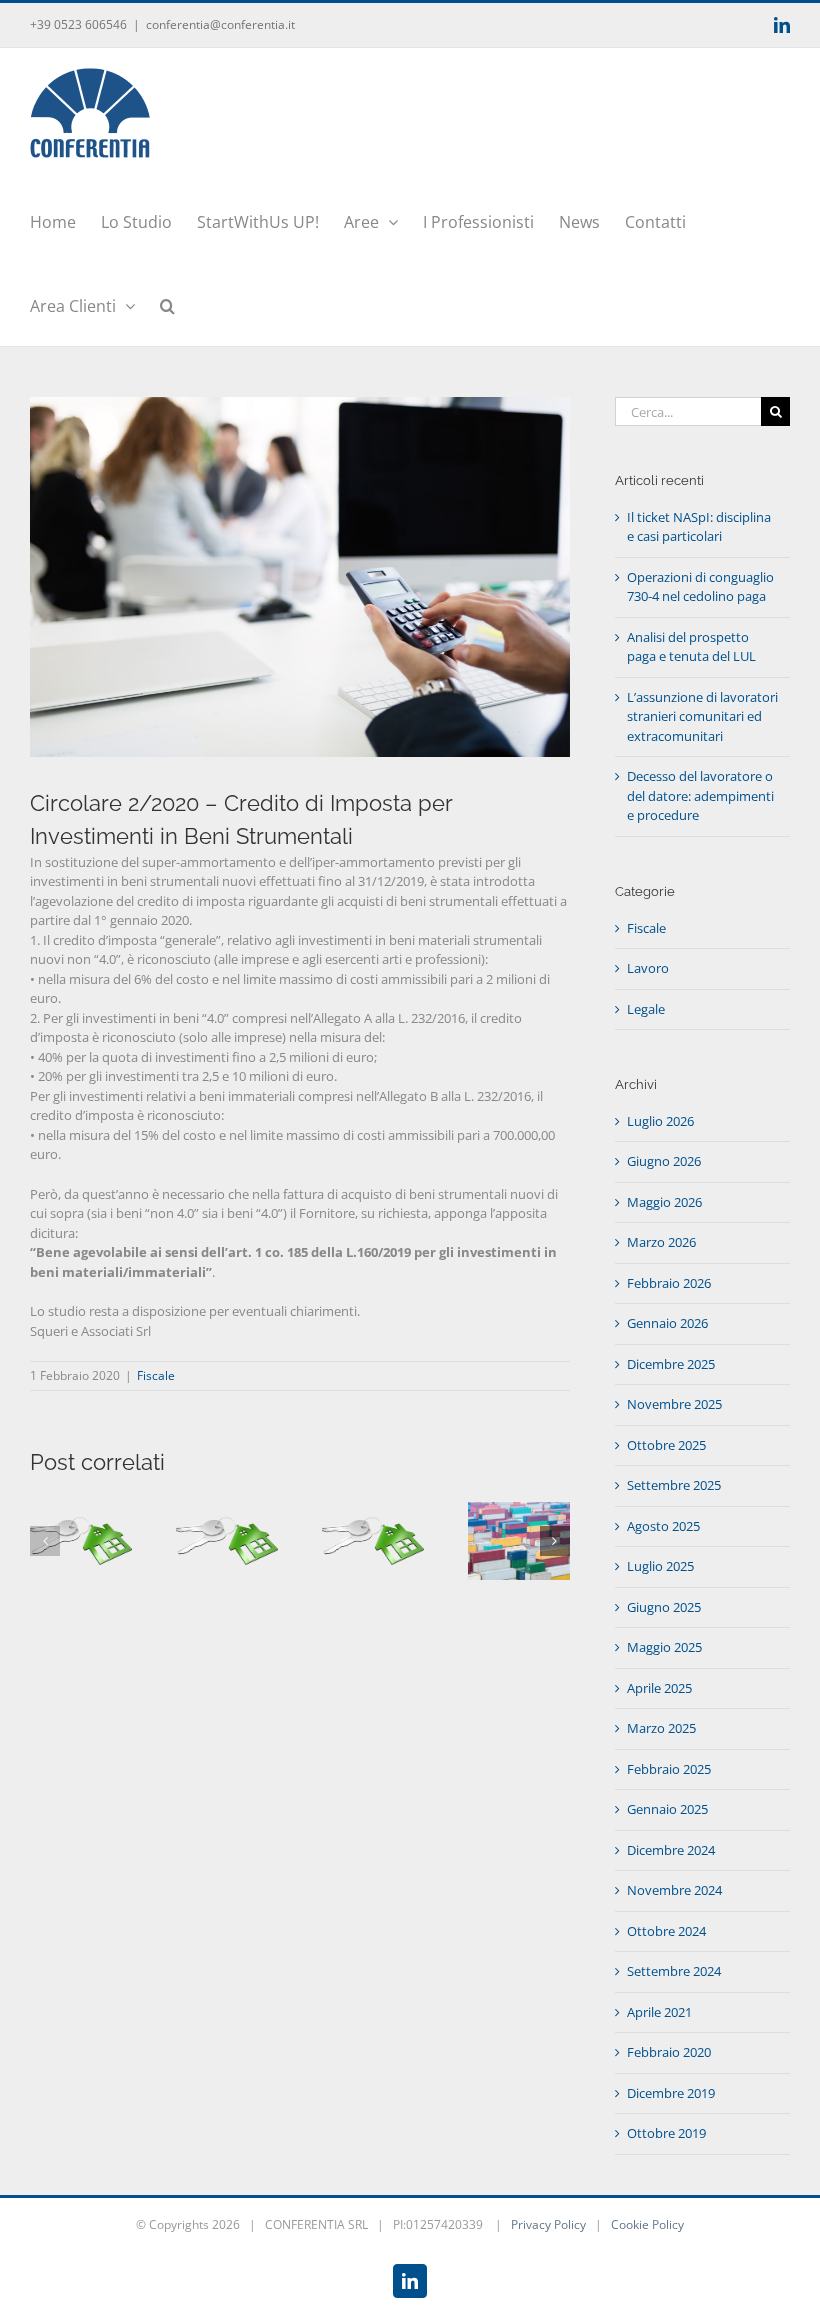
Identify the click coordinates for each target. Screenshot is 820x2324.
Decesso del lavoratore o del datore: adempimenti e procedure (700, 795)
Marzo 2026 (661, 1242)
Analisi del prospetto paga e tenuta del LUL (691, 647)
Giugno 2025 (664, 1607)
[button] (167, 304)
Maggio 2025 (664, 1647)
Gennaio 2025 (667, 1809)
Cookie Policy (647, 2224)
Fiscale (156, 1375)
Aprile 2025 (659, 1688)
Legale (646, 1009)
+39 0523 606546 (78, 24)
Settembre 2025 (674, 1485)
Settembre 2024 (674, 1971)
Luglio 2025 (660, 1566)
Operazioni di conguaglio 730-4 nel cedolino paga (700, 587)
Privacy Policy (548, 2224)
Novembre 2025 (674, 1404)
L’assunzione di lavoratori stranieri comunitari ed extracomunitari (702, 716)
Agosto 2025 (663, 1526)
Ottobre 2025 (666, 1445)
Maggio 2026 (664, 1202)
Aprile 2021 (659, 2012)
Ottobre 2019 (666, 2133)
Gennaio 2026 (667, 1323)
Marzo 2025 (661, 1728)
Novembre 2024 (674, 1890)
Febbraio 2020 (669, 2052)
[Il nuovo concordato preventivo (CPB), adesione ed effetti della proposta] (81, 1511)
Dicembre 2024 (671, 1850)
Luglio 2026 (660, 1121)
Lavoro (648, 968)
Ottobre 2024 (666, 1931)
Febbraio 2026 (669, 1283)
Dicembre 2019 (671, 2093)
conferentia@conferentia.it (220, 24)
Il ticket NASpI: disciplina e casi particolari (699, 527)
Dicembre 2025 (671, 1364)
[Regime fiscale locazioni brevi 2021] (373, 1511)
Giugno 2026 (664, 1161)
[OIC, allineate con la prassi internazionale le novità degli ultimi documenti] (227, 1511)
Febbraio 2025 (669, 1769)
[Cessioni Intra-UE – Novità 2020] (519, 1511)
